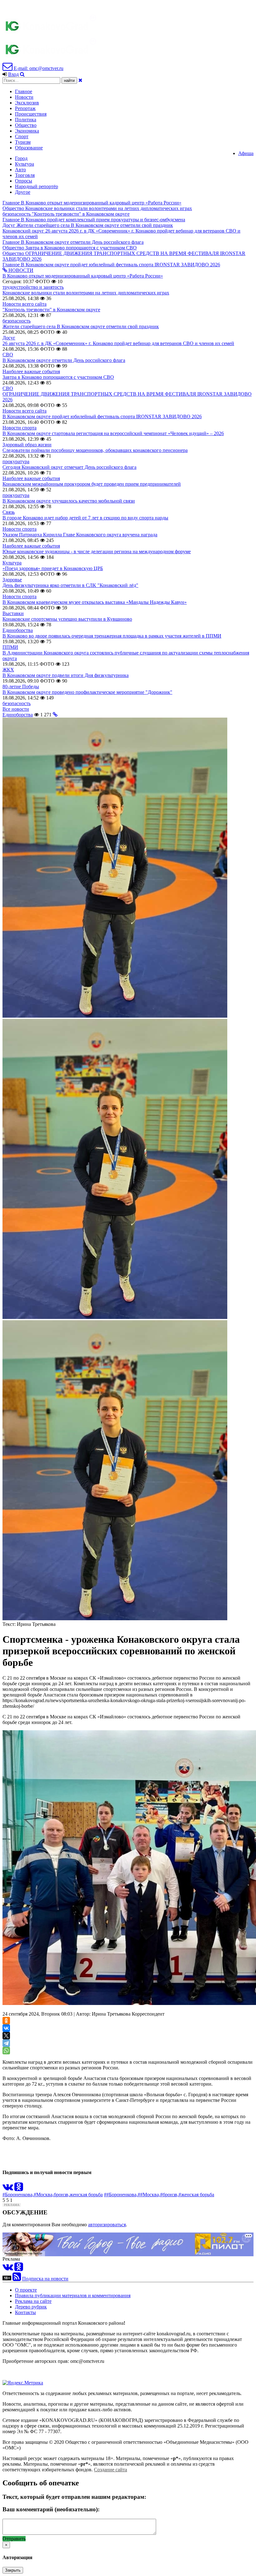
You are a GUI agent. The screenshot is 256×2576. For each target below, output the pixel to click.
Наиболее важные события (31, 371)
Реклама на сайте (33, 2301)
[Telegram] (6, 2043)
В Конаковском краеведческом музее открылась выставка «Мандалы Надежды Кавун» (95, 602)
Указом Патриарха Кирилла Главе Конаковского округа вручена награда (80, 535)
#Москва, (44, 2195)
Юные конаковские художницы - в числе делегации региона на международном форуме (97, 551)
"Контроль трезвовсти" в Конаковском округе (51, 310)
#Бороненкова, (18, 2195)
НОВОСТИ (20, 270)
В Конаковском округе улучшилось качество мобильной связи (69, 501)
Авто (20, 170)
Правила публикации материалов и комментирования (73, 2295)
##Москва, (149, 2195)
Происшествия (31, 114)
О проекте (26, 2290)
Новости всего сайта (25, 304)
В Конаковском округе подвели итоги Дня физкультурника (66, 675)
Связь (9, 512)
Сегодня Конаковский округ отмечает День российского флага (69, 467)
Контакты (25, 2312)
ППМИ (10, 647)
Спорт (22, 136)
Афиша (246, 153)
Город (21, 158)
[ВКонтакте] (6, 2028)
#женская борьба (196, 2195)
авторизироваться (107, 2225)
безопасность (17, 321)
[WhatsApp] (6, 2051)
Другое (23, 192)
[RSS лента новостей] (17, 2279)
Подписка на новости (45, 2279)
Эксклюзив (27, 103)
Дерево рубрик (31, 2307)
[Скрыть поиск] (80, 80)
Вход (13, 74)
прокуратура (16, 461)
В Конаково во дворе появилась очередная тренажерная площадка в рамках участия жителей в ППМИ (112, 636)
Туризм (23, 142)
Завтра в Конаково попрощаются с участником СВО (58, 377)
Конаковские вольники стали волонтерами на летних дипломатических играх (86, 293)
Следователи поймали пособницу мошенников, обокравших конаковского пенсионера (95, 450)
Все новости (16, 709)
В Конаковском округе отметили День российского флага (64, 360)
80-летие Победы (21, 687)
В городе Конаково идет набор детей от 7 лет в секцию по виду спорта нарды (85, 518)
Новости (24, 97)
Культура (25, 164)
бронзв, (62, 2195)
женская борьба (86, 2195)
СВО (8, 355)
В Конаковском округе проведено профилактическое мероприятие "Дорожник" (87, 692)
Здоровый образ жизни (27, 445)
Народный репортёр (37, 186)
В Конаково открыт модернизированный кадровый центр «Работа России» (83, 276)
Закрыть (13, 2570)
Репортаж (25, 108)
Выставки (13, 613)
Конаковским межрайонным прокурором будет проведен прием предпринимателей (92, 484)
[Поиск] (22, 74)
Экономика (27, 131)
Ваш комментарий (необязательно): (51, 2509)
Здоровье (12, 580)
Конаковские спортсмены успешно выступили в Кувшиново (67, 619)
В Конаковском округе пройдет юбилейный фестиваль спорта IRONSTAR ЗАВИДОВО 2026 (102, 416)
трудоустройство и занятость (33, 287)
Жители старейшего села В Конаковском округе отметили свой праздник (81, 326)
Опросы (24, 181)
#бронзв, (169, 2195)
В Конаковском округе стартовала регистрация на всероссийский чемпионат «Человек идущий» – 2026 (113, 433)
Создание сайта (111, 2470)
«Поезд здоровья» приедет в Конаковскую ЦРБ (53, 568)
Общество (26, 125)
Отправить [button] (14, 2539)
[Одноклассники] (6, 2021)
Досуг (9, 338)
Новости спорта (20, 428)
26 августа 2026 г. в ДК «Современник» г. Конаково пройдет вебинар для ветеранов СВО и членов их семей (118, 343)
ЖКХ (8, 670)
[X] (6, 2036)
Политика (26, 120)
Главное (24, 91)
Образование (29, 148)
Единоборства (18, 630)
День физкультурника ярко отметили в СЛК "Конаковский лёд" (70, 585)
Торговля (25, 175)
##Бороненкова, (121, 2195)
